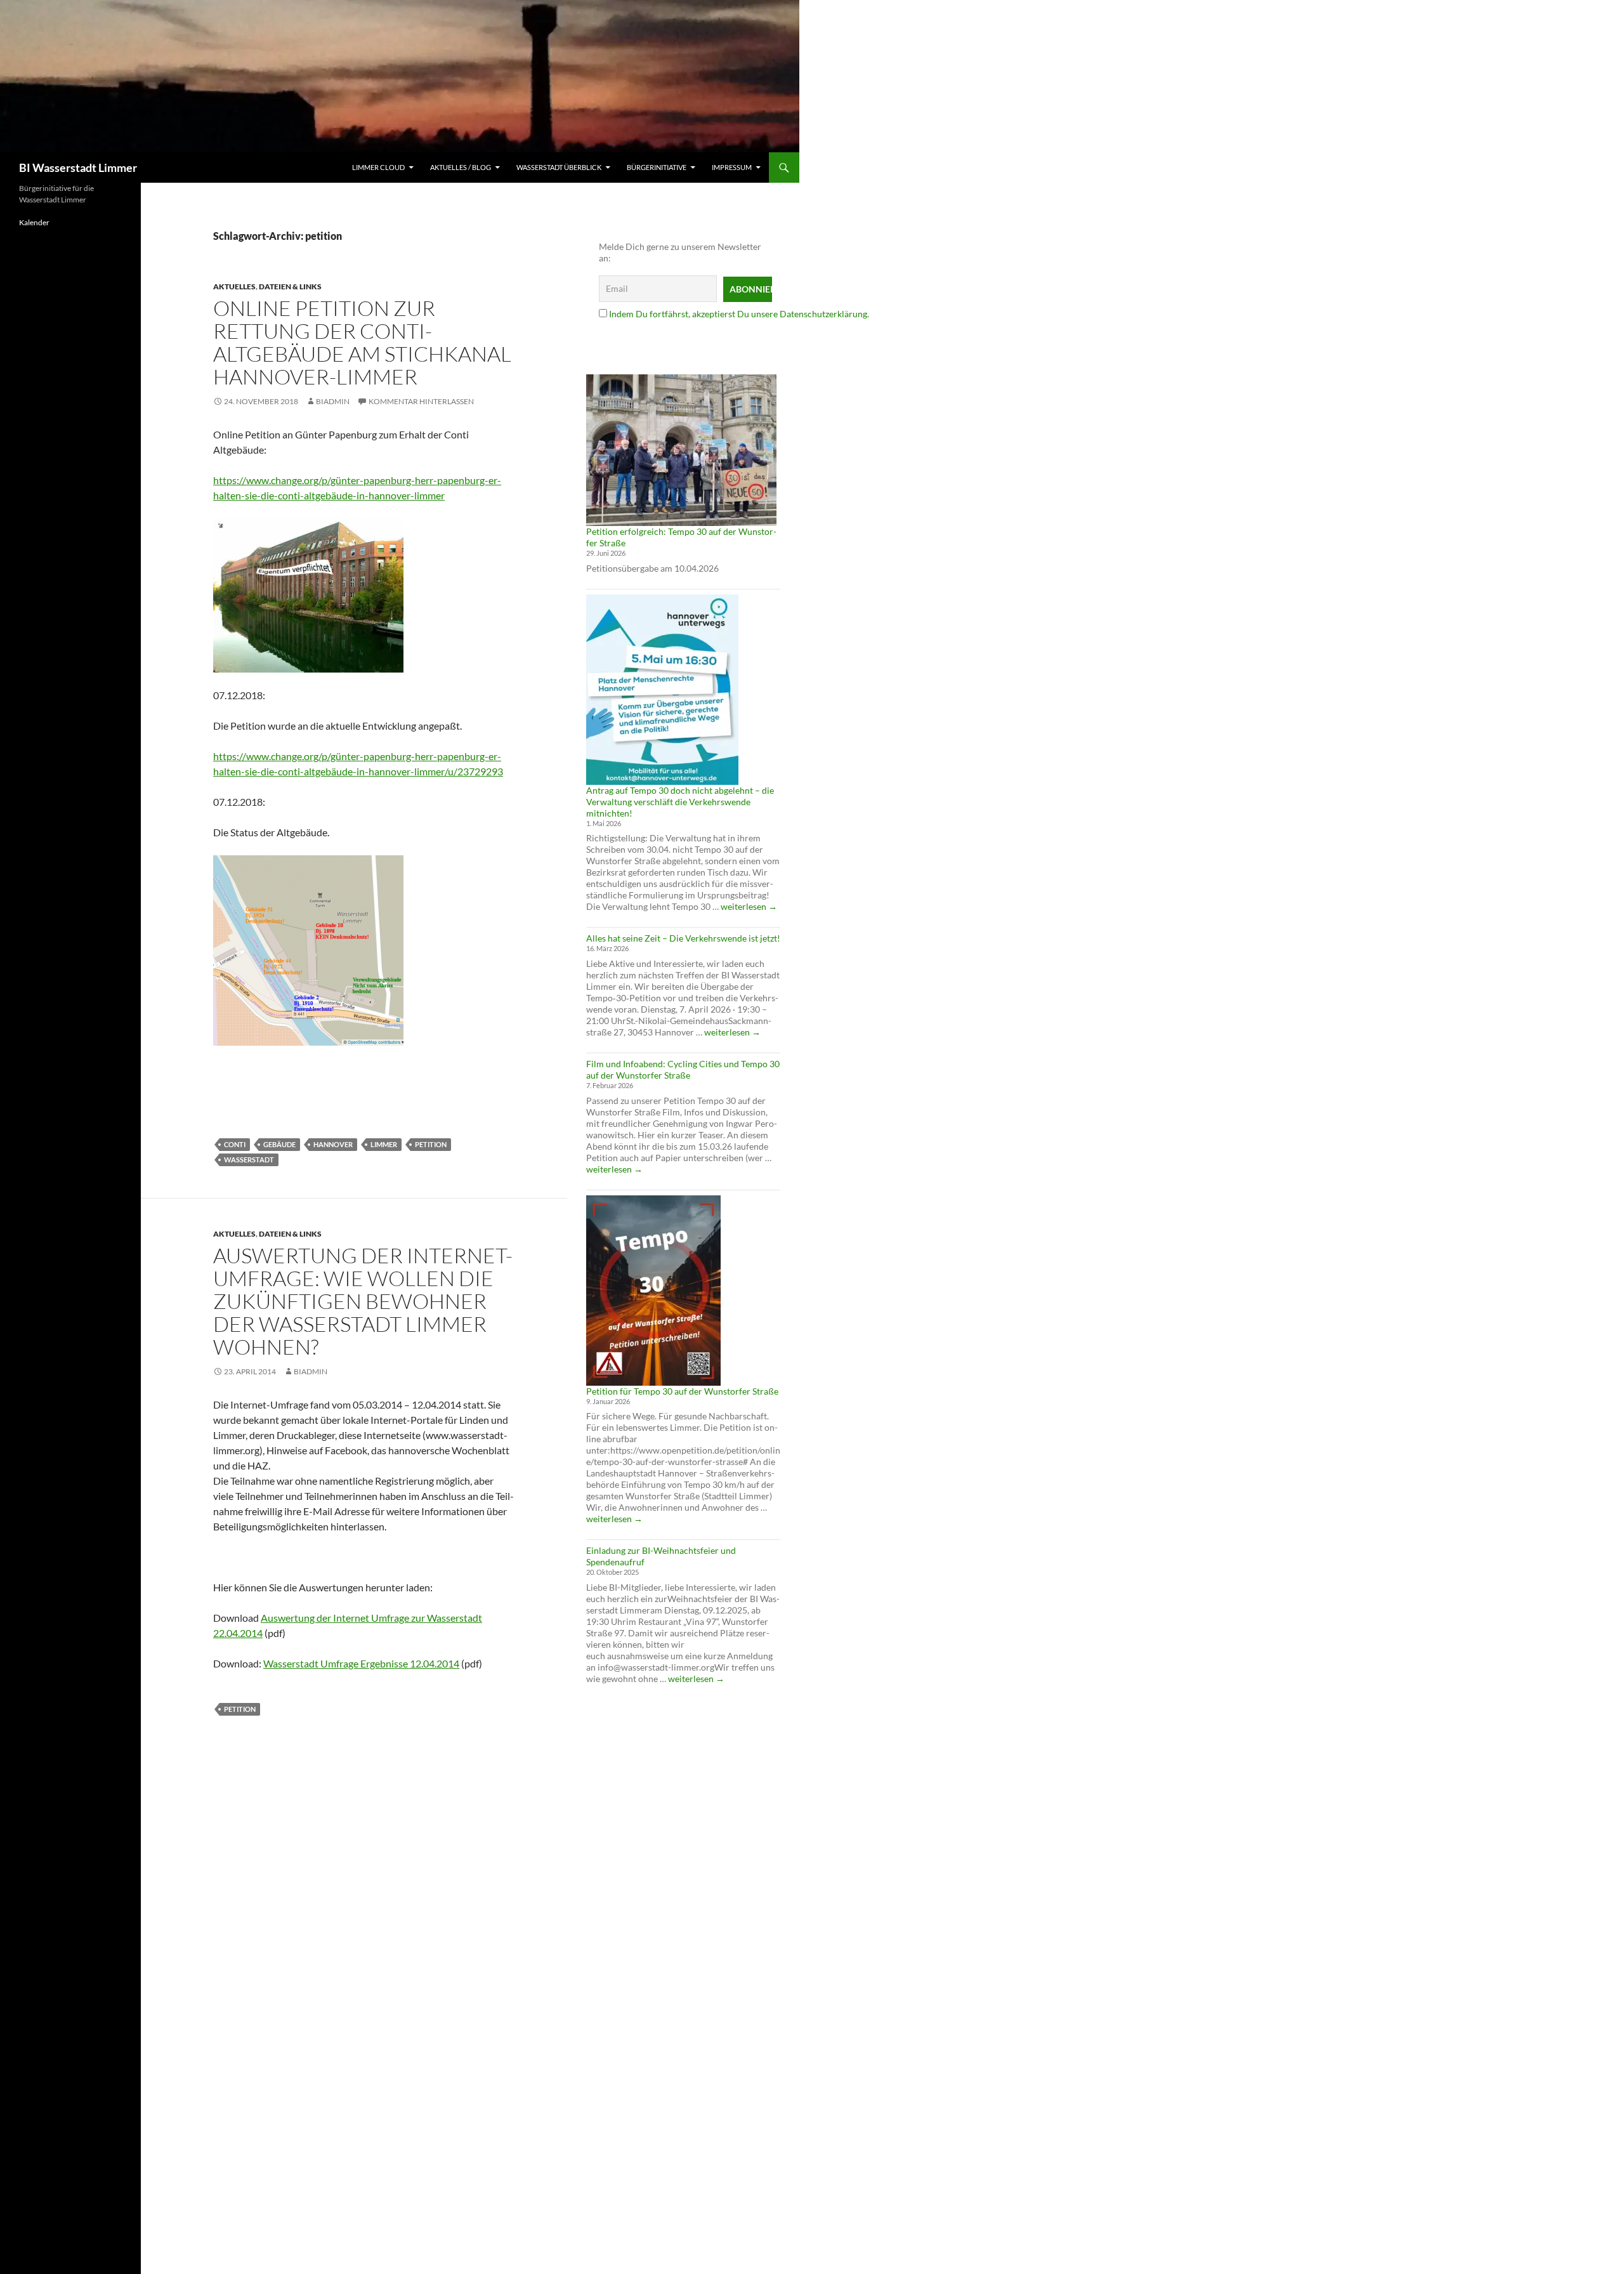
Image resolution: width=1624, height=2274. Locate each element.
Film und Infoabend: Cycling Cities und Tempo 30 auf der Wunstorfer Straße (683, 1069)
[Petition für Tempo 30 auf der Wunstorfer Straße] (653, 1291)
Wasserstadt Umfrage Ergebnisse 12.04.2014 (361, 1663)
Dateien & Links (290, 286)
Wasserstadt (249, 1160)
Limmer (384, 1144)
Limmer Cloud (378, 167)
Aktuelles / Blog (461, 167)
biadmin (333, 401)
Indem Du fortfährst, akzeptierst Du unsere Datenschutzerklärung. (739, 314)
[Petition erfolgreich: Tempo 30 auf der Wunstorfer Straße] (681, 450)
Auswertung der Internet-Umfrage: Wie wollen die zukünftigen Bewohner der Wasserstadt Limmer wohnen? (363, 1301)
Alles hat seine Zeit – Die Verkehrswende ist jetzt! (683, 938)
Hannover (333, 1144)
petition (431, 1144)
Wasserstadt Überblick (559, 167)
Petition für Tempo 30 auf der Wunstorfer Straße (682, 1391)
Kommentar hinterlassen (421, 401)
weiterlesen (749, 906)
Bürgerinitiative (657, 167)
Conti (235, 1144)
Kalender (34, 222)
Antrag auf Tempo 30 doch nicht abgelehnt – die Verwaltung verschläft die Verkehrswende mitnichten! (680, 802)
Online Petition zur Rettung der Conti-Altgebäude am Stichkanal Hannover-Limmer (362, 342)
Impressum (732, 167)
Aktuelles (234, 286)
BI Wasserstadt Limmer (78, 168)
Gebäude (279, 1144)
